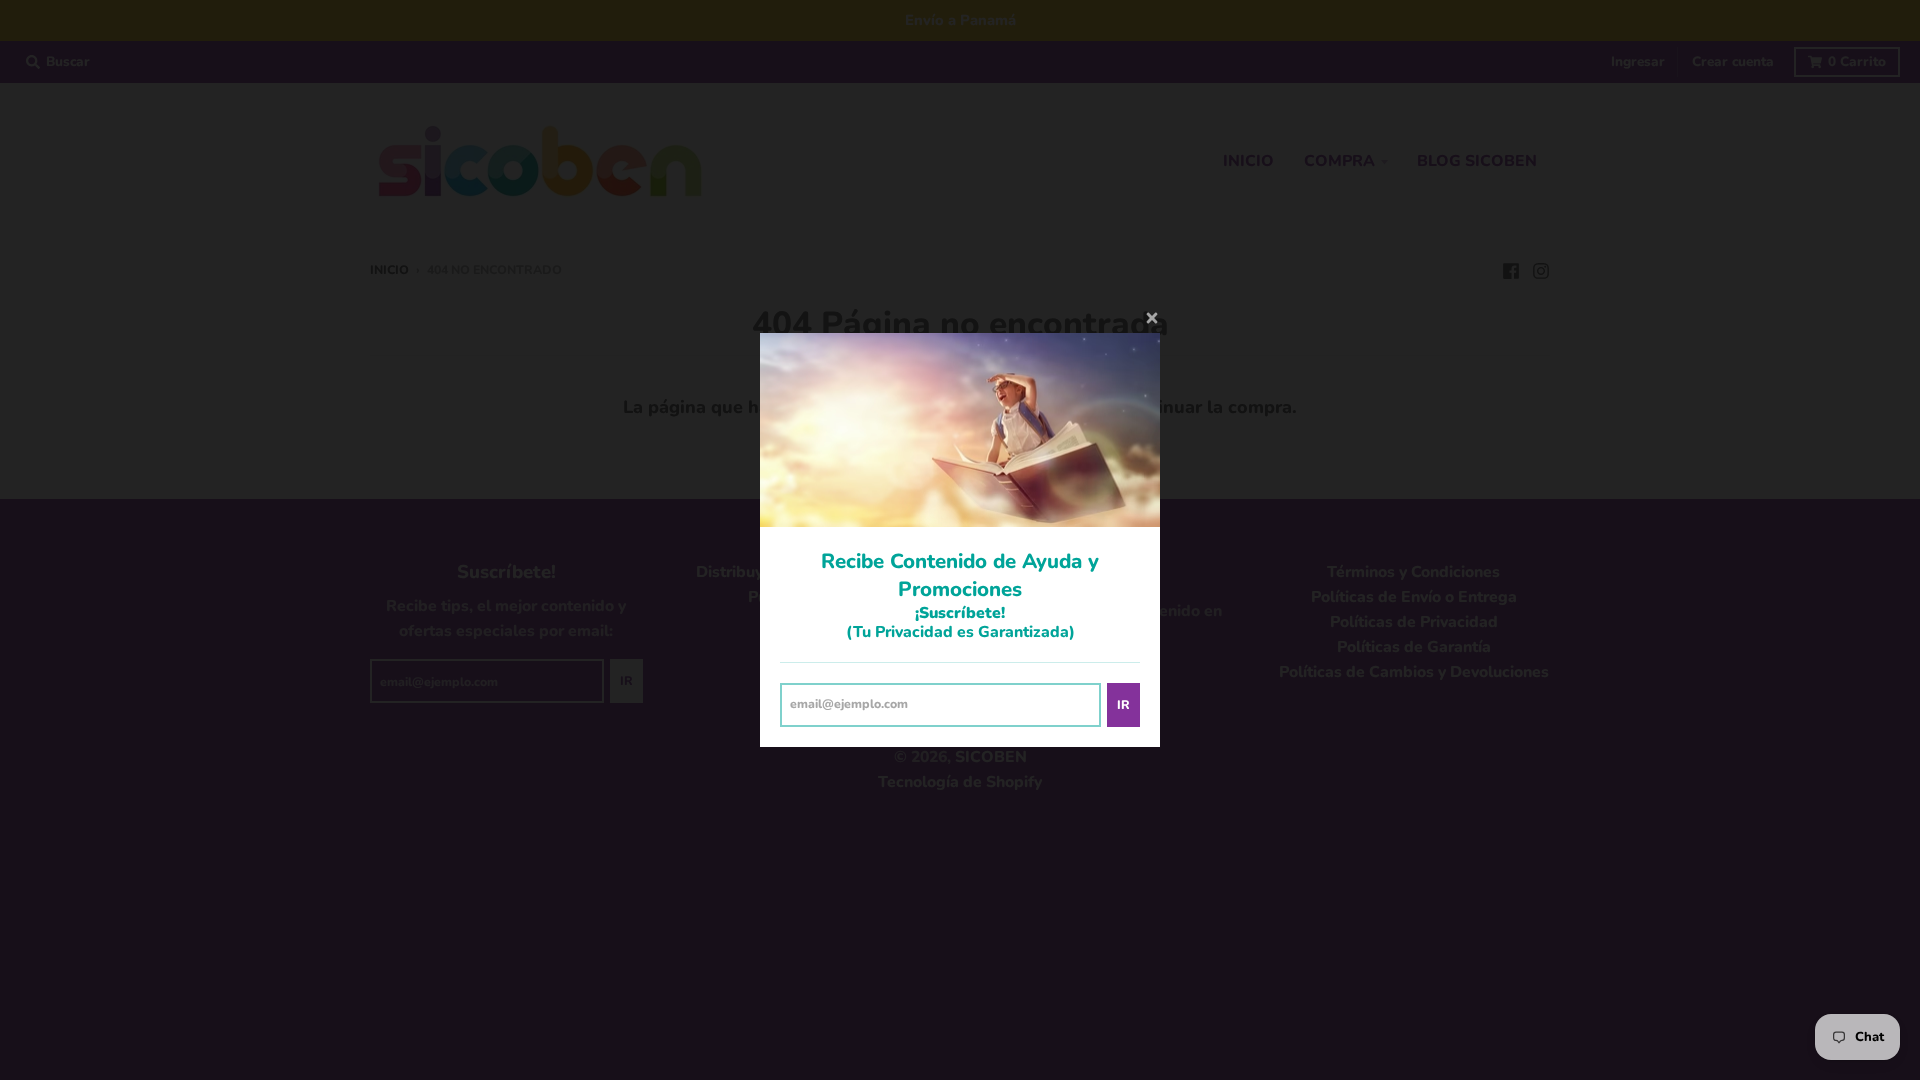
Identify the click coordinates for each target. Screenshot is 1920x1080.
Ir (1123, 704)
